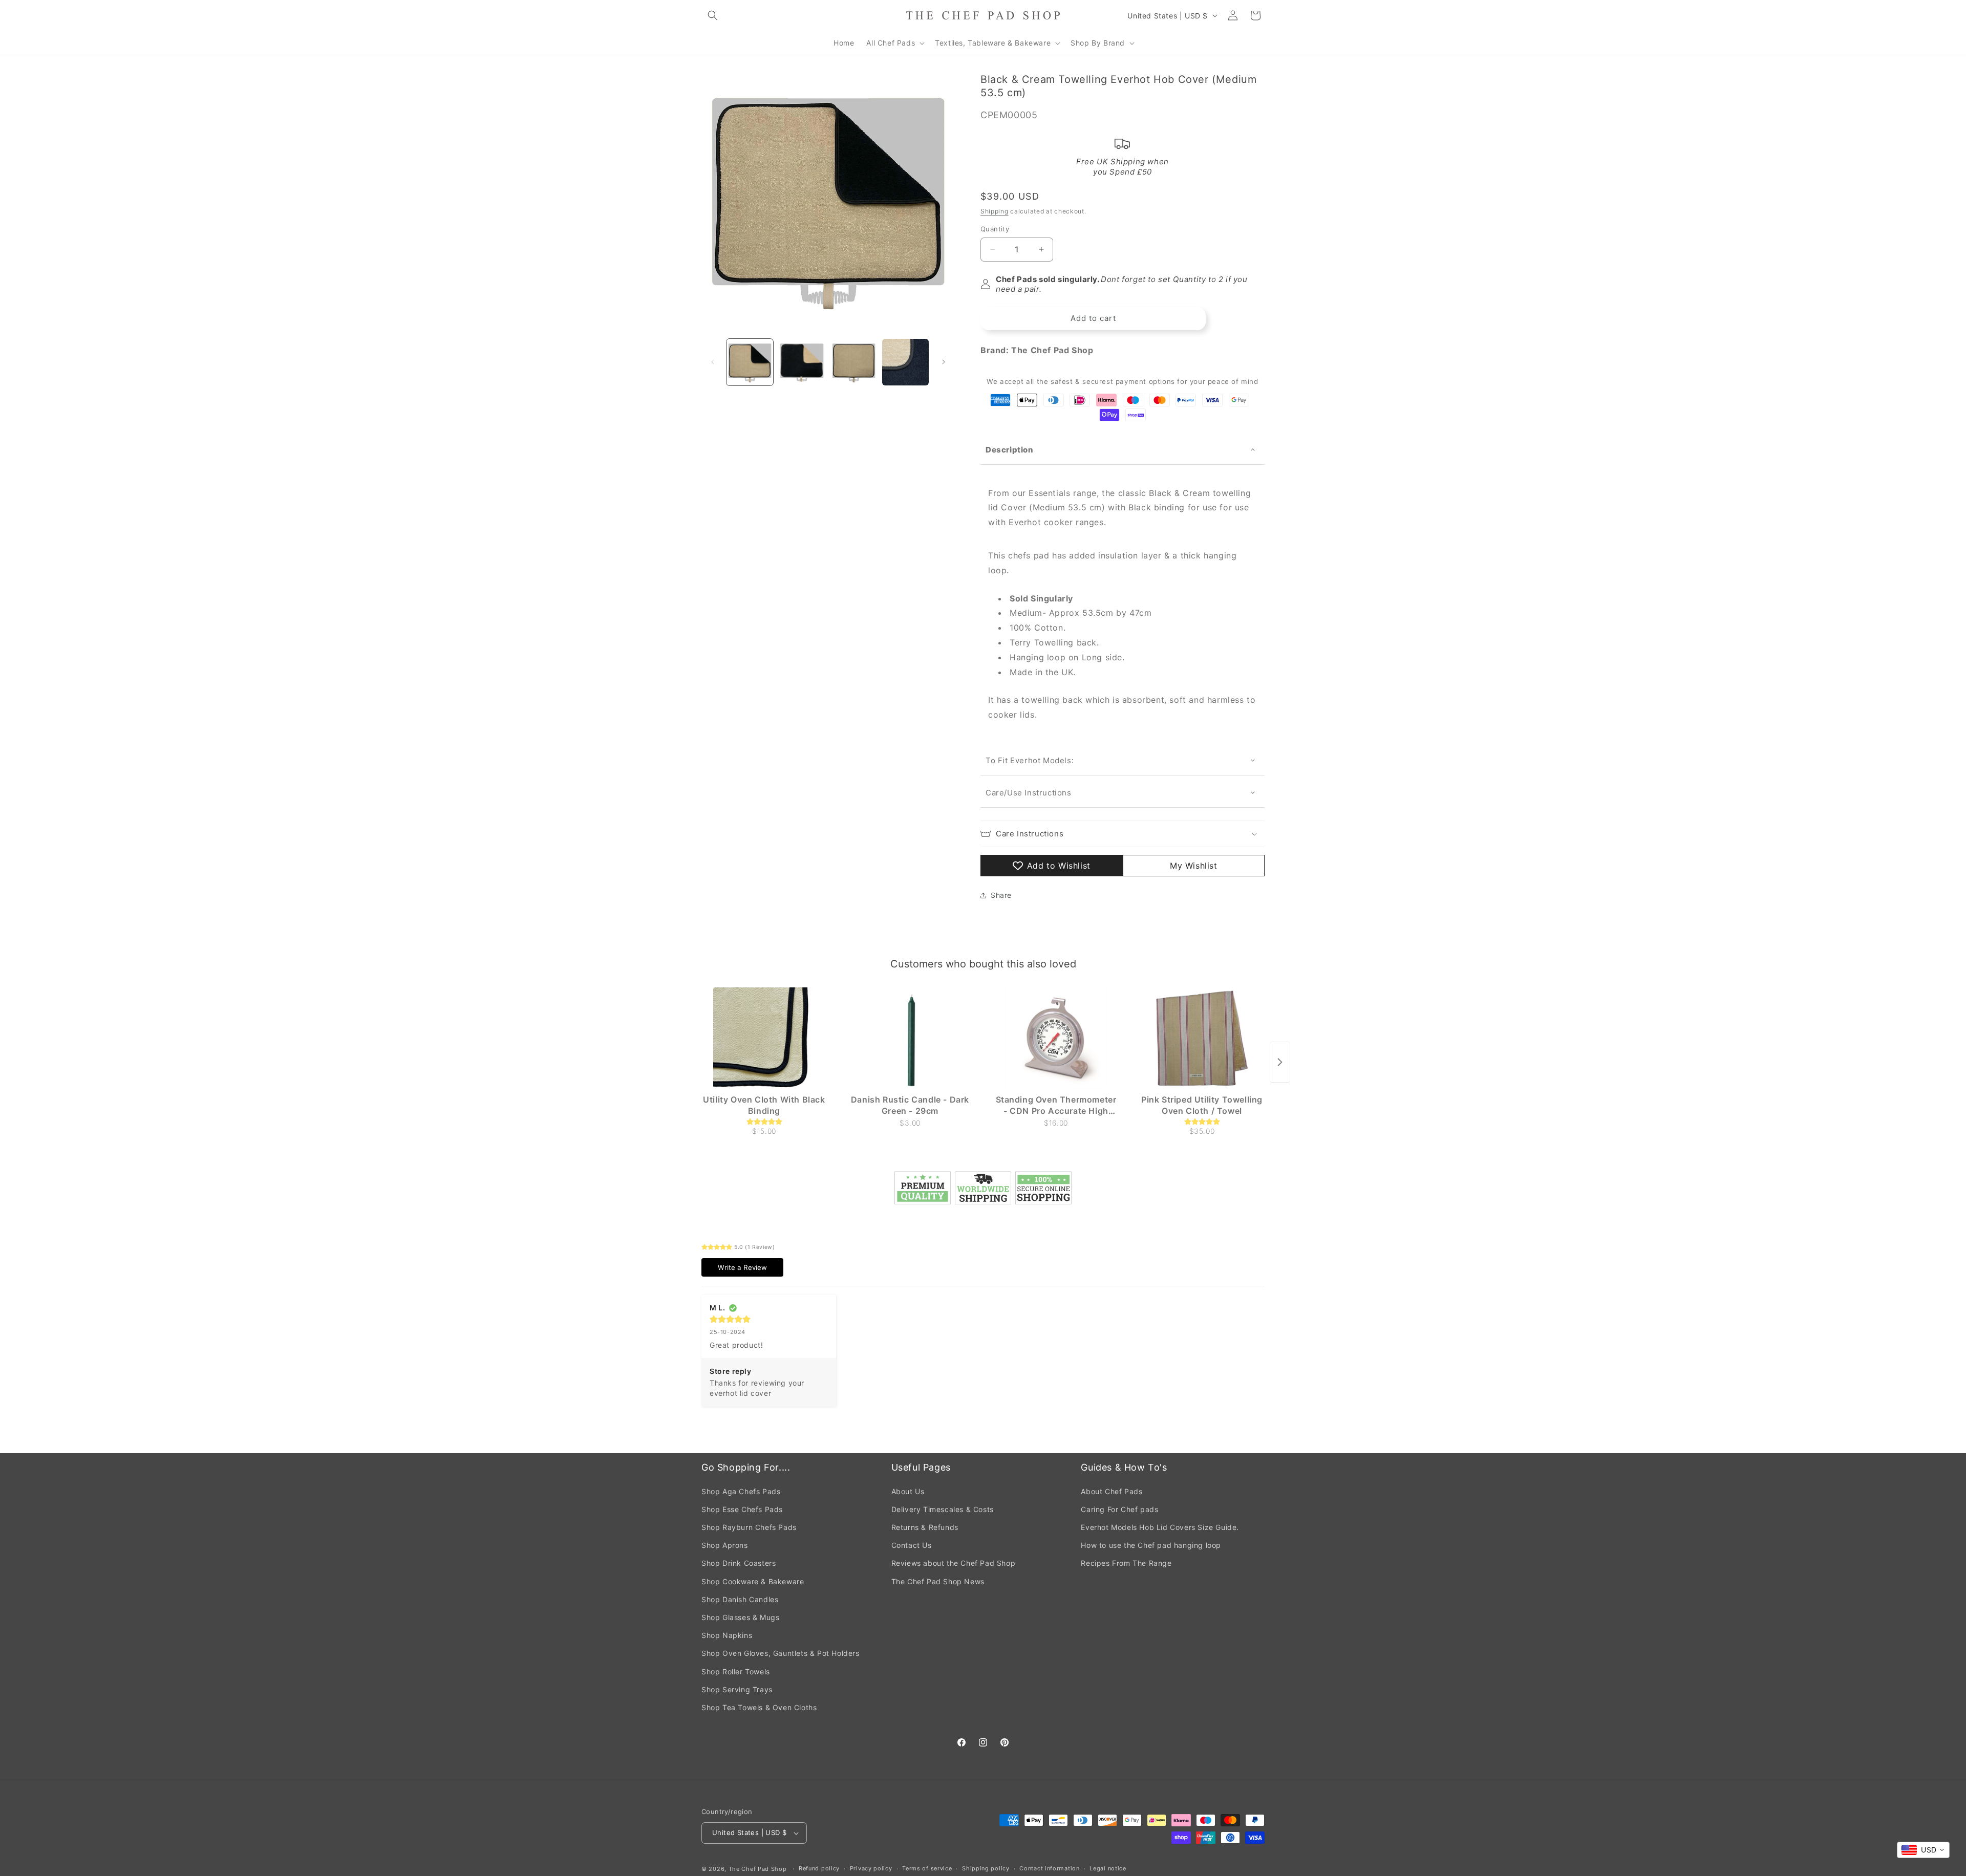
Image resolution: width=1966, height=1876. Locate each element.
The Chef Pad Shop (758, 1869)
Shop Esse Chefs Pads (742, 1509)
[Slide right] (944, 362)
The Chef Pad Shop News (938, 1581)
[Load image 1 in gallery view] (750, 362)
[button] (713, 15)
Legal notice (1108, 1868)
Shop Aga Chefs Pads (741, 1491)
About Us (908, 1491)
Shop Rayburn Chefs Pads (749, 1527)
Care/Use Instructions (1029, 793)
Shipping (995, 211)
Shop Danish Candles (740, 1599)
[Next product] (1280, 1062)
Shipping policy (986, 1868)
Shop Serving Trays (737, 1689)
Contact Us (912, 1545)
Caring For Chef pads (1119, 1509)
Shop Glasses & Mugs (740, 1617)
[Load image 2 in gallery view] (802, 362)
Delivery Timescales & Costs (943, 1509)
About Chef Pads (1112, 1491)
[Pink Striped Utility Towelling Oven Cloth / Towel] (1202, 1039)
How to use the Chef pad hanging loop (1151, 1545)
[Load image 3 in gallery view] (854, 362)
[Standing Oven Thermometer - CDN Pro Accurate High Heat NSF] (1056, 1039)
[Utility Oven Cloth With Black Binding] (764, 1039)
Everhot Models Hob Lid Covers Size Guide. (1160, 1527)
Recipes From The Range (1126, 1563)
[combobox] (1923, 1850)
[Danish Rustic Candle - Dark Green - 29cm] (910, 1039)
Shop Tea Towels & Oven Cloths (759, 1707)
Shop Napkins (727, 1635)
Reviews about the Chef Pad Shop (954, 1563)
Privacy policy (871, 1868)
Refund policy (819, 1868)
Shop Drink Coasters (739, 1563)
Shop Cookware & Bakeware (753, 1581)
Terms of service (927, 1868)
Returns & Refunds (925, 1527)
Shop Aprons (725, 1545)
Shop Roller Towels (736, 1672)
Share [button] (1001, 895)
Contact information (1049, 1868)
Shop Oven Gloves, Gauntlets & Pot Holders (781, 1653)
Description (1010, 450)
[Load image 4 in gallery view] (905, 362)
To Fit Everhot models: (1031, 760)
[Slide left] (713, 362)
